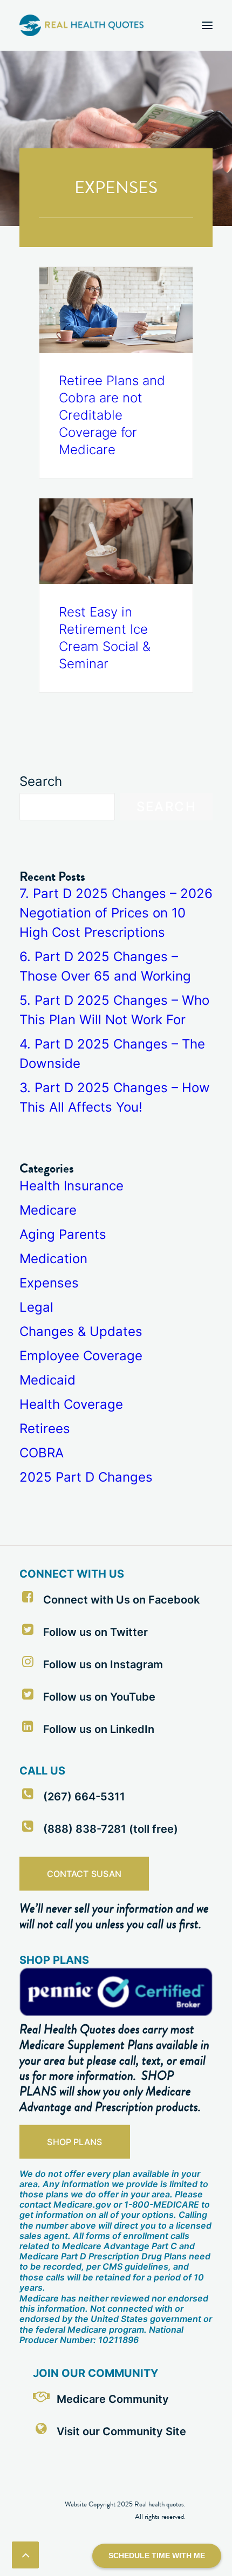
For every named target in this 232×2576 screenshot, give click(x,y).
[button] (207, 25)
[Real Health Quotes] (81, 25)
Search (41, 781)
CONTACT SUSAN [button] (84, 1874)
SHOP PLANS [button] (74, 2142)
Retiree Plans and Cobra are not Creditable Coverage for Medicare (112, 415)
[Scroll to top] (25, 2554)
